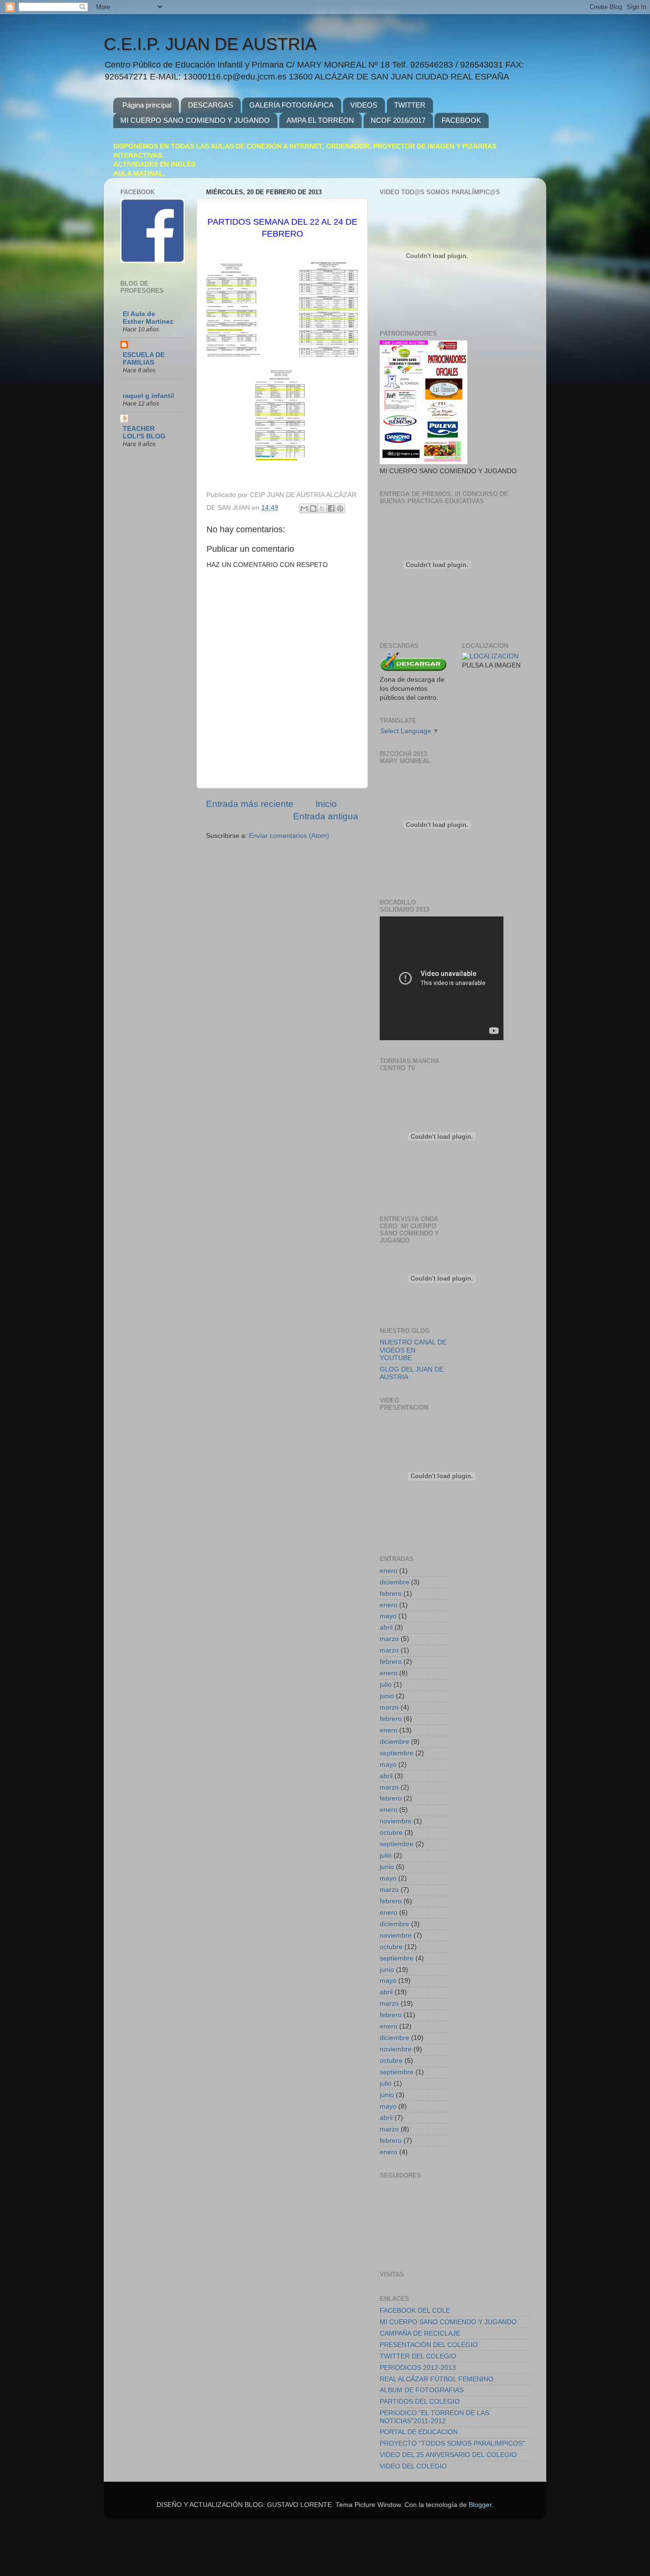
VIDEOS (364, 105)
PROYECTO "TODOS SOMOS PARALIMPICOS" (452, 2443)
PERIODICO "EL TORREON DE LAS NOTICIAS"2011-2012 (434, 2417)
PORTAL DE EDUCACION (419, 2432)
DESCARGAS (211, 105)
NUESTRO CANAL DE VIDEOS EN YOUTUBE (413, 1350)
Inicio (326, 804)
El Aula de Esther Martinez (148, 318)
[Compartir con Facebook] (331, 508)
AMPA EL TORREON (320, 120)
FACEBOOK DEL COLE (415, 2311)
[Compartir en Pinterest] (340, 508)
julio (386, 1685)
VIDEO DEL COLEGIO (413, 2466)
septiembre (397, 1753)
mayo (388, 1616)
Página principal (147, 105)
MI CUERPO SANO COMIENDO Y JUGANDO (195, 120)
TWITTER (410, 105)
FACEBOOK (461, 120)
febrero (391, 1594)
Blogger (480, 2505)
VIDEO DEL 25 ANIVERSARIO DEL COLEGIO (448, 2455)
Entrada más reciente (250, 804)
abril (386, 1627)
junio (387, 1696)
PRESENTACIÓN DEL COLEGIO (429, 2345)
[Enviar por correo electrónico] (304, 508)
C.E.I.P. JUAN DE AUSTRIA (210, 44)
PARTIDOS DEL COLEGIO (420, 2402)
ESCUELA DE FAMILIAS (144, 359)
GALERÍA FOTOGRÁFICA (291, 105)
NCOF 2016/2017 (398, 120)
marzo (389, 1639)
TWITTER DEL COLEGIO (418, 2356)
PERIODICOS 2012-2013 (418, 2368)
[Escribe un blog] (313, 508)
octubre (391, 1833)
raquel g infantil (148, 396)
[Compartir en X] (322, 508)
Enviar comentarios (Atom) (289, 836)
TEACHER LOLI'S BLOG (144, 433)
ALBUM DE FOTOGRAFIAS (422, 2390)
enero (389, 1571)
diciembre (394, 1582)
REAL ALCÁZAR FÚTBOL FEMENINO (437, 2379)
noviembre (396, 1821)
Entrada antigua (326, 816)
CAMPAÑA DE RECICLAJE (420, 2333)
